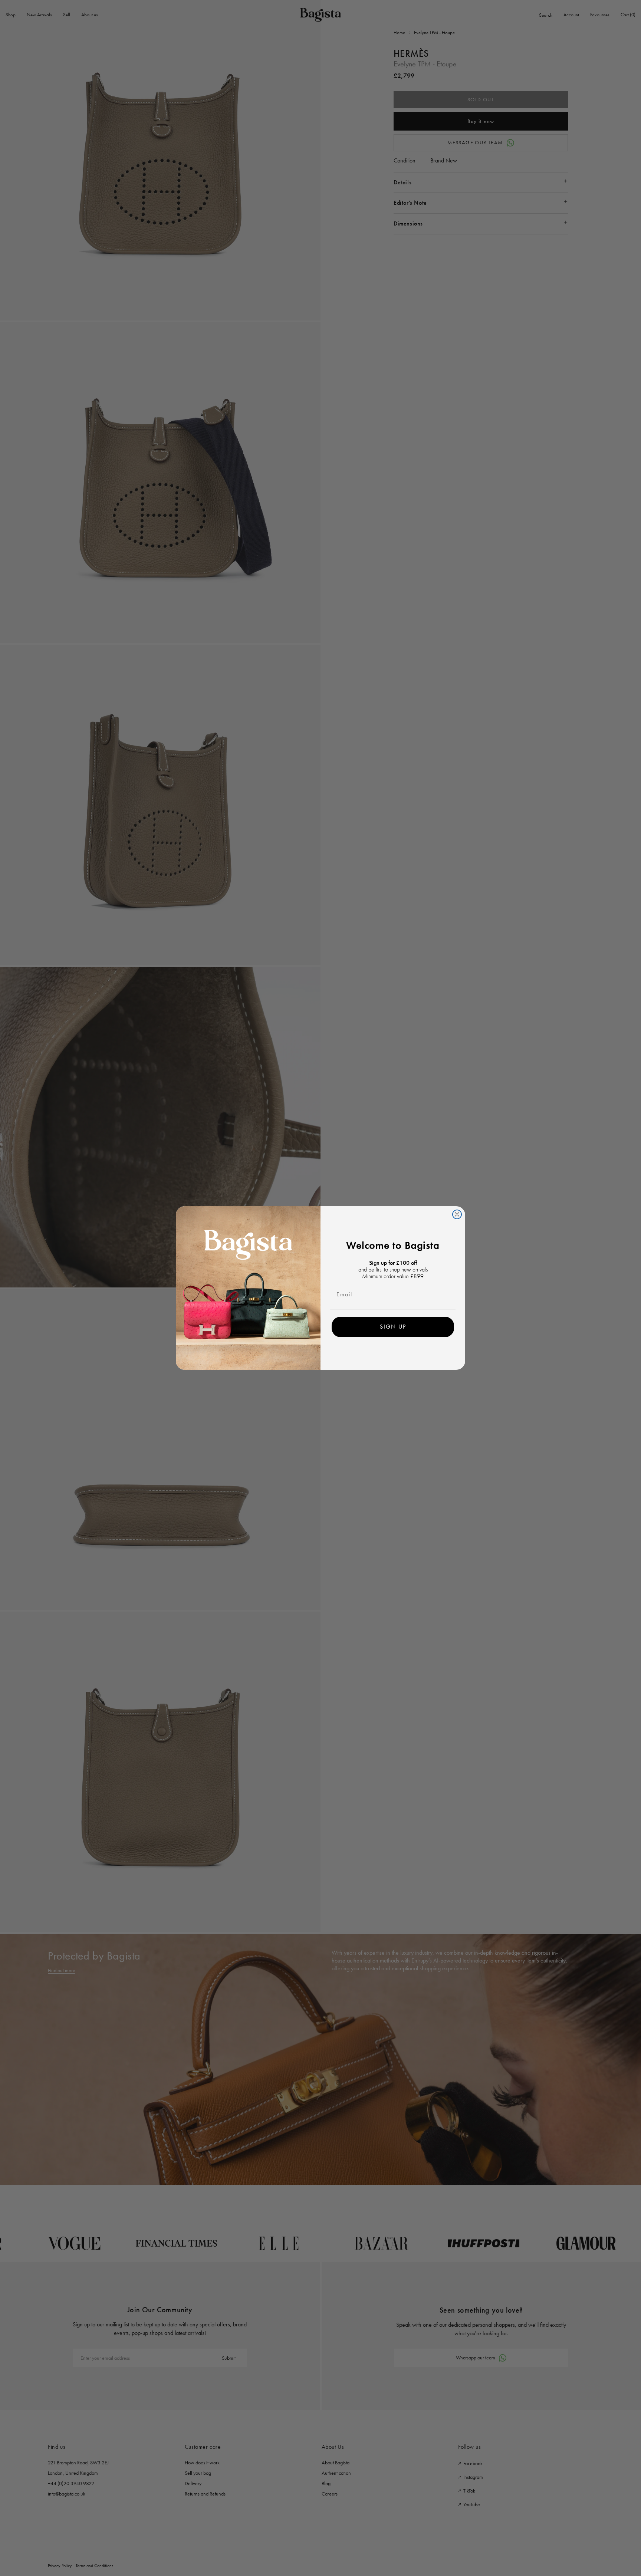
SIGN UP (393, 1327)
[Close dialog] (457, 1214)
